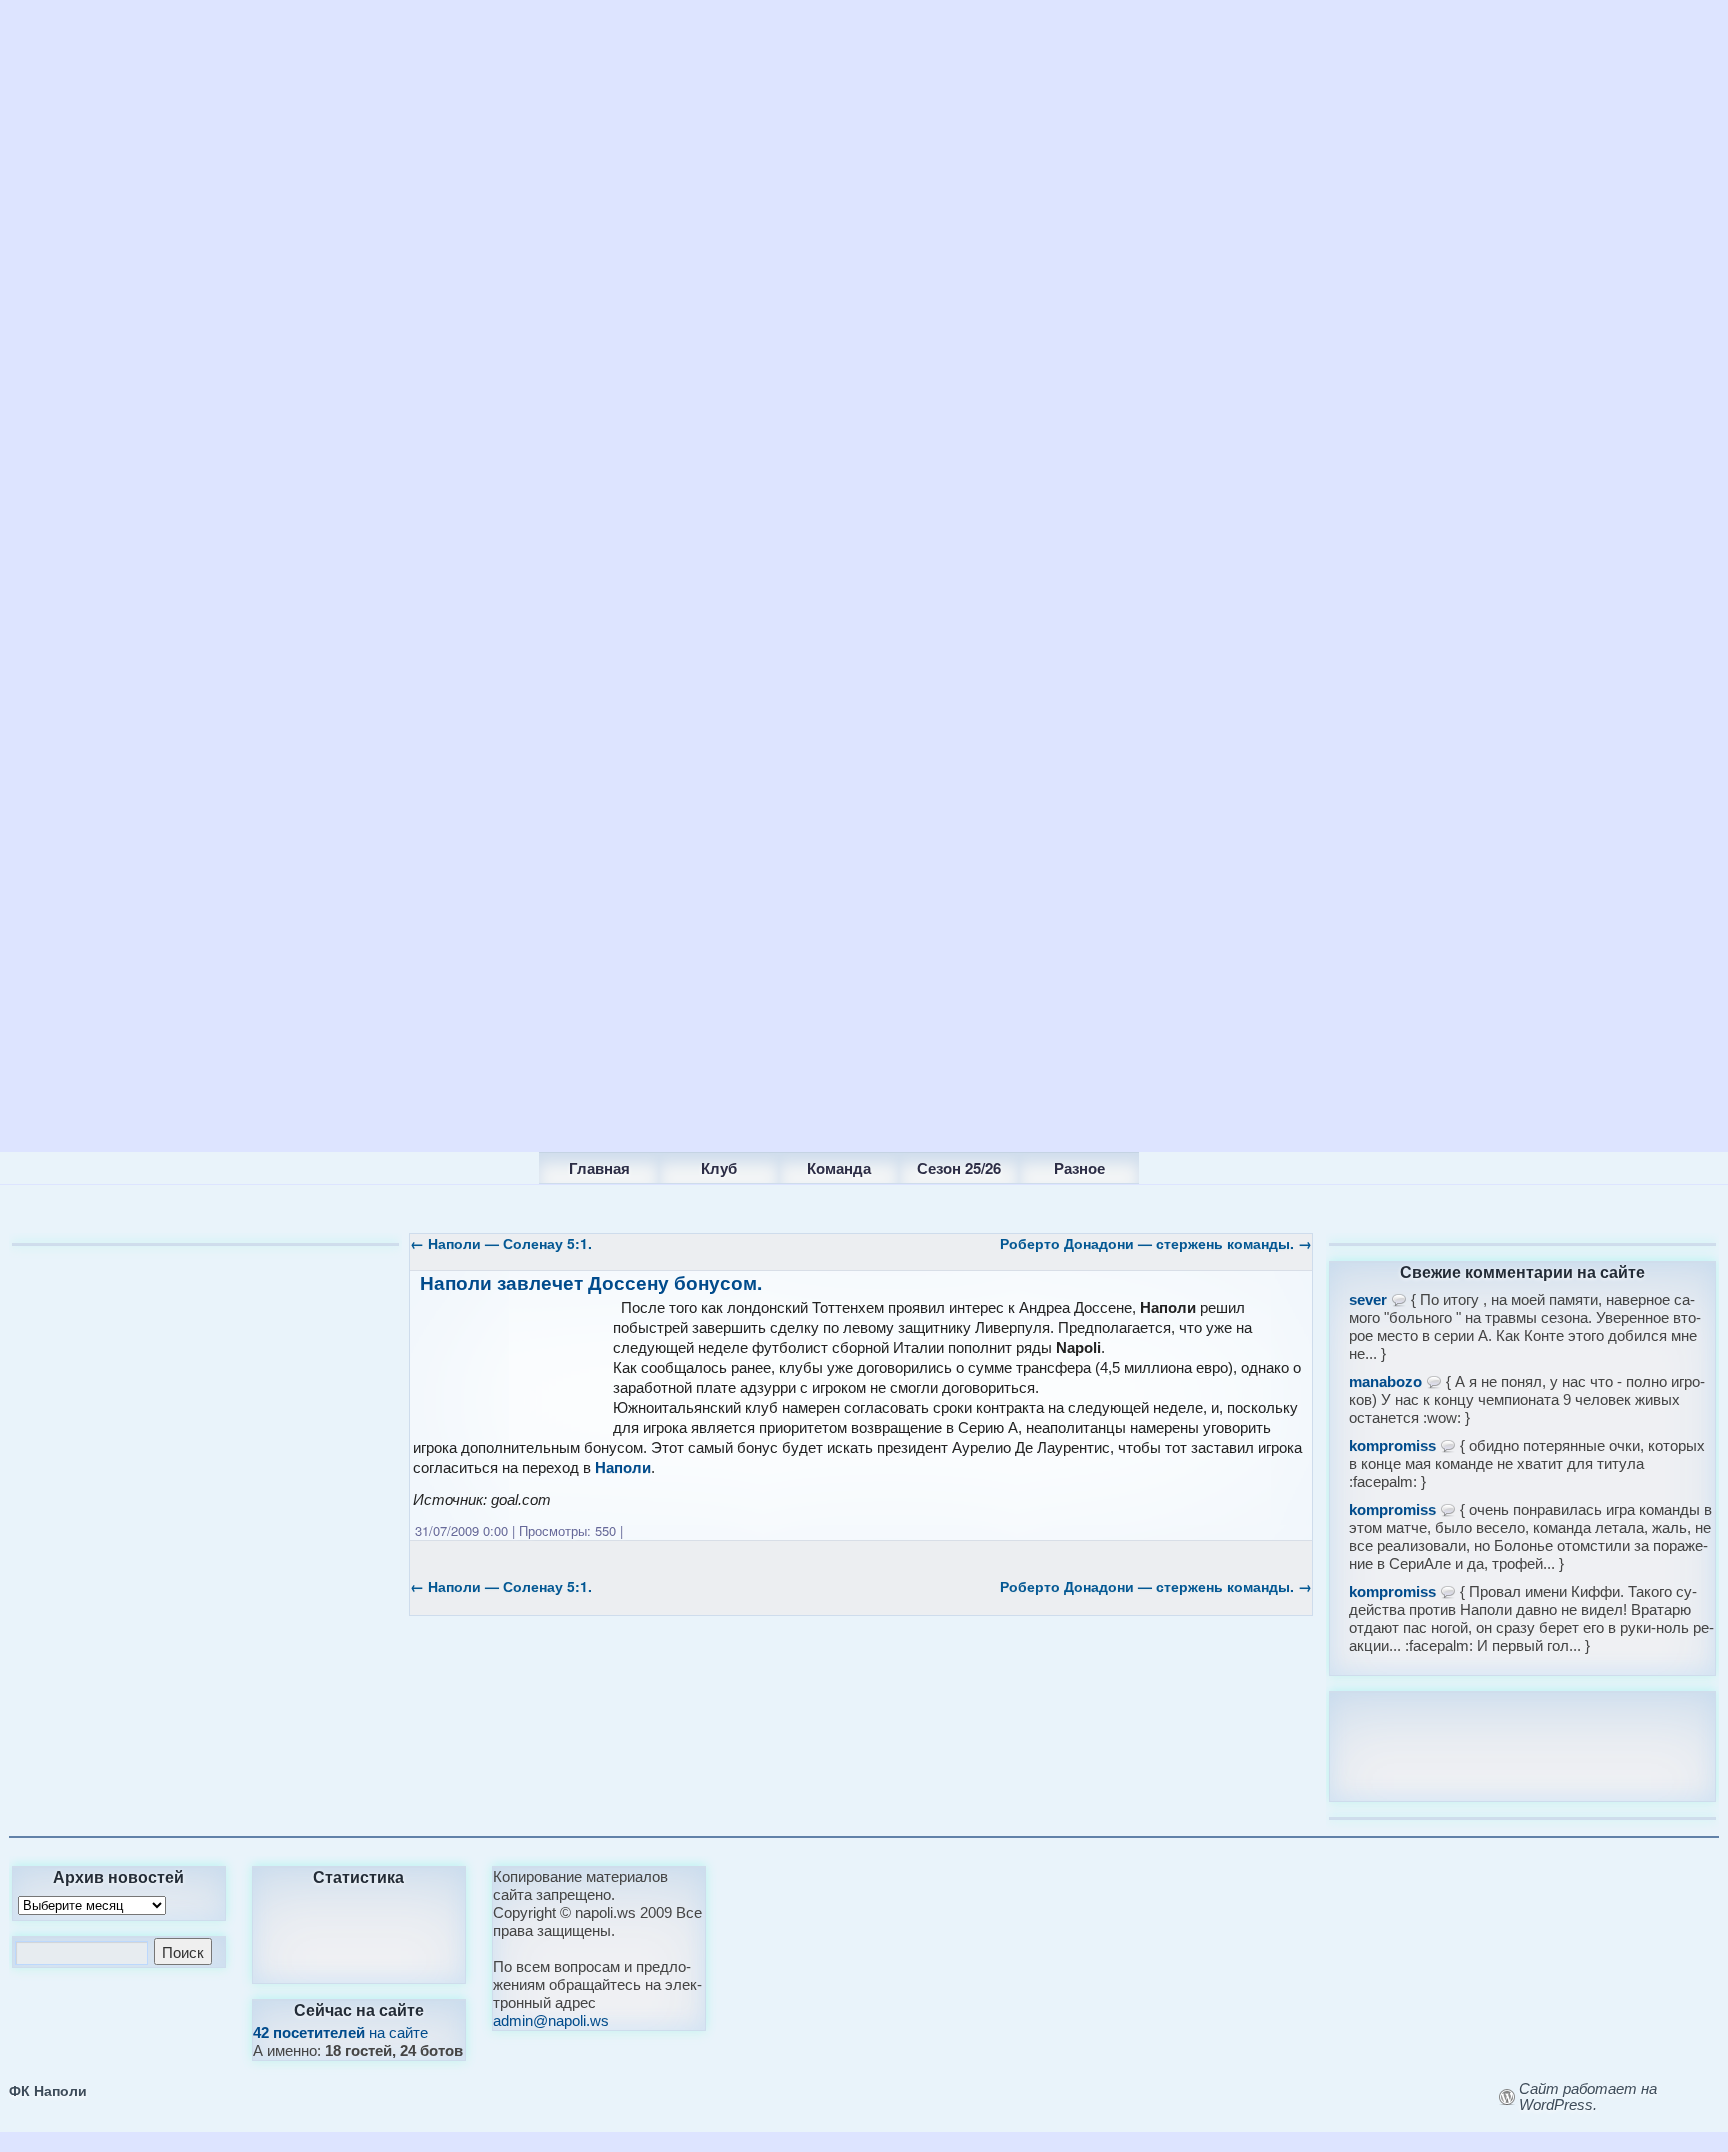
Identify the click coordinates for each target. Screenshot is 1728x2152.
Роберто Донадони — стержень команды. (1156, 1243)
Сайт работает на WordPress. (1588, 2097)
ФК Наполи (48, 2090)
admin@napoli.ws (551, 2020)
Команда (839, 1168)
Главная (599, 1168)
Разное (1079, 1168)
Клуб (719, 1168)
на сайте (340, 2032)
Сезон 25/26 (959, 1168)
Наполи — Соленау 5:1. (501, 1243)
